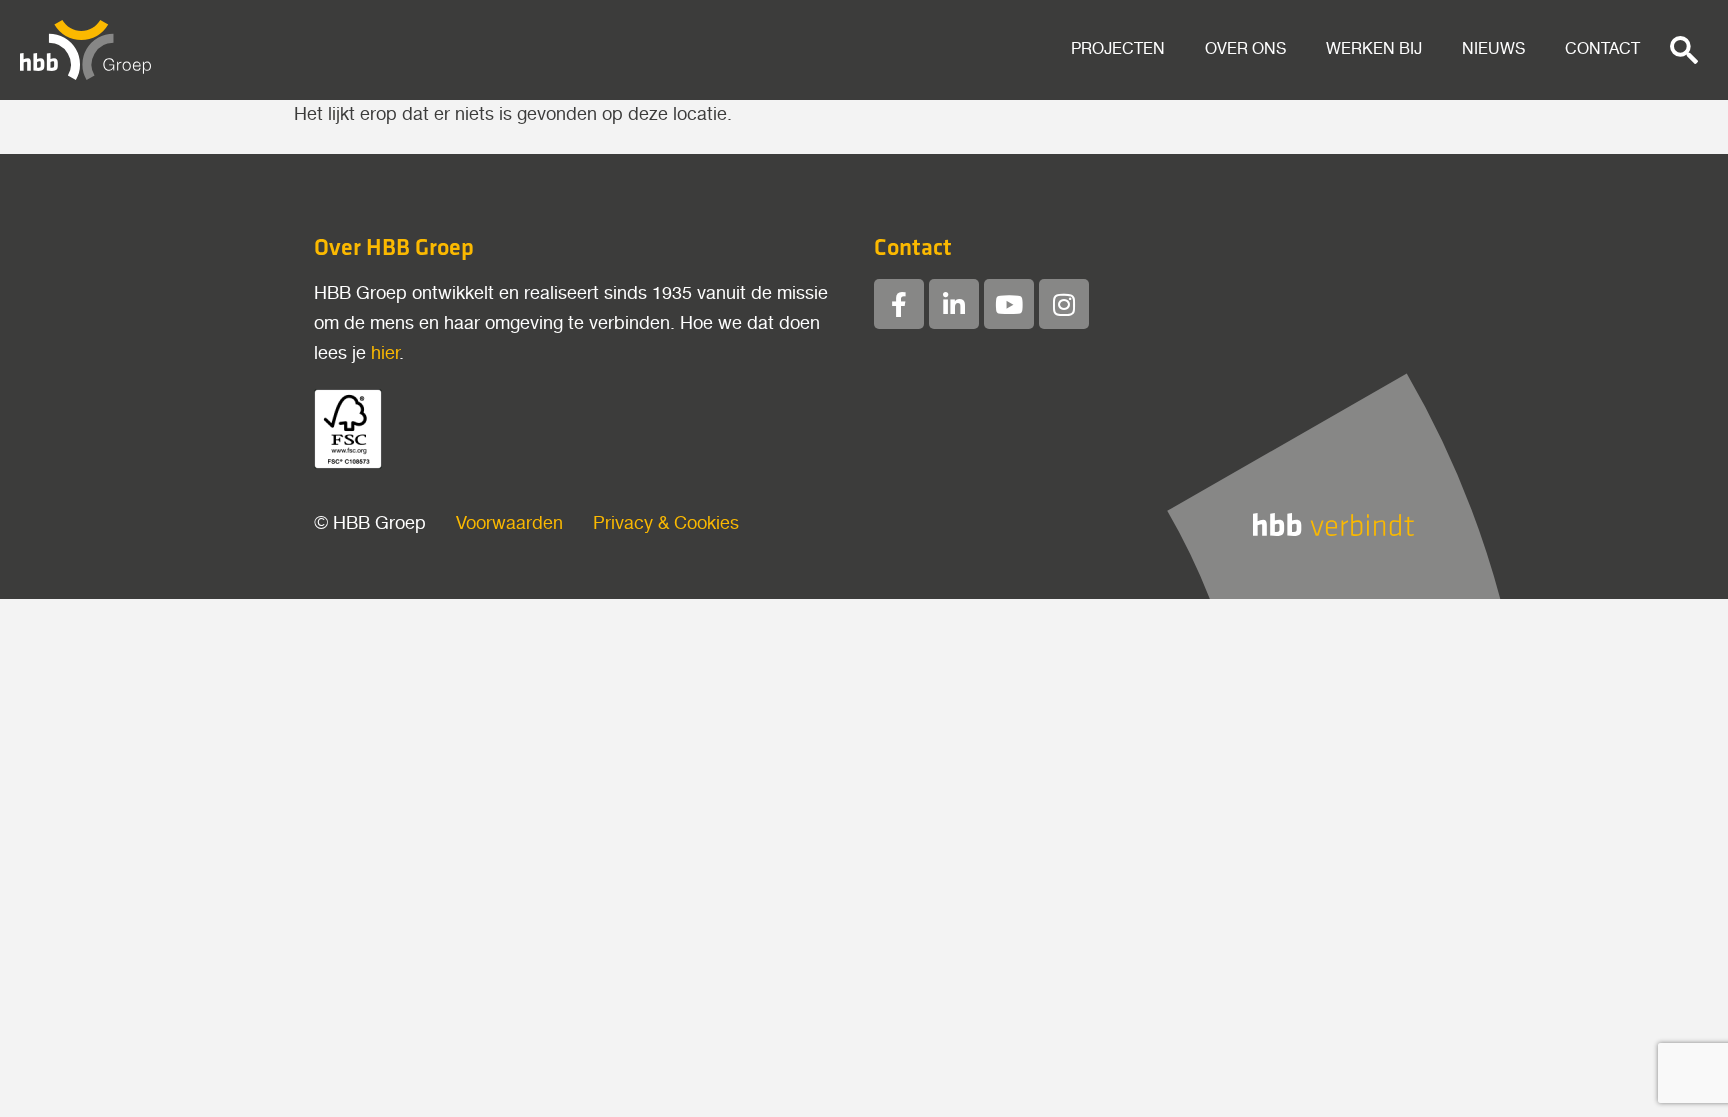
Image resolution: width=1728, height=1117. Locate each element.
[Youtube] (1009, 304)
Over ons (1245, 49)
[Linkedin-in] (954, 304)
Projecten (1118, 49)
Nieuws (1493, 49)
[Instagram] (1064, 304)
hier (385, 354)
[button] (1684, 50)
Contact (1602, 49)
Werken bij (1374, 49)
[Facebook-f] (899, 304)
